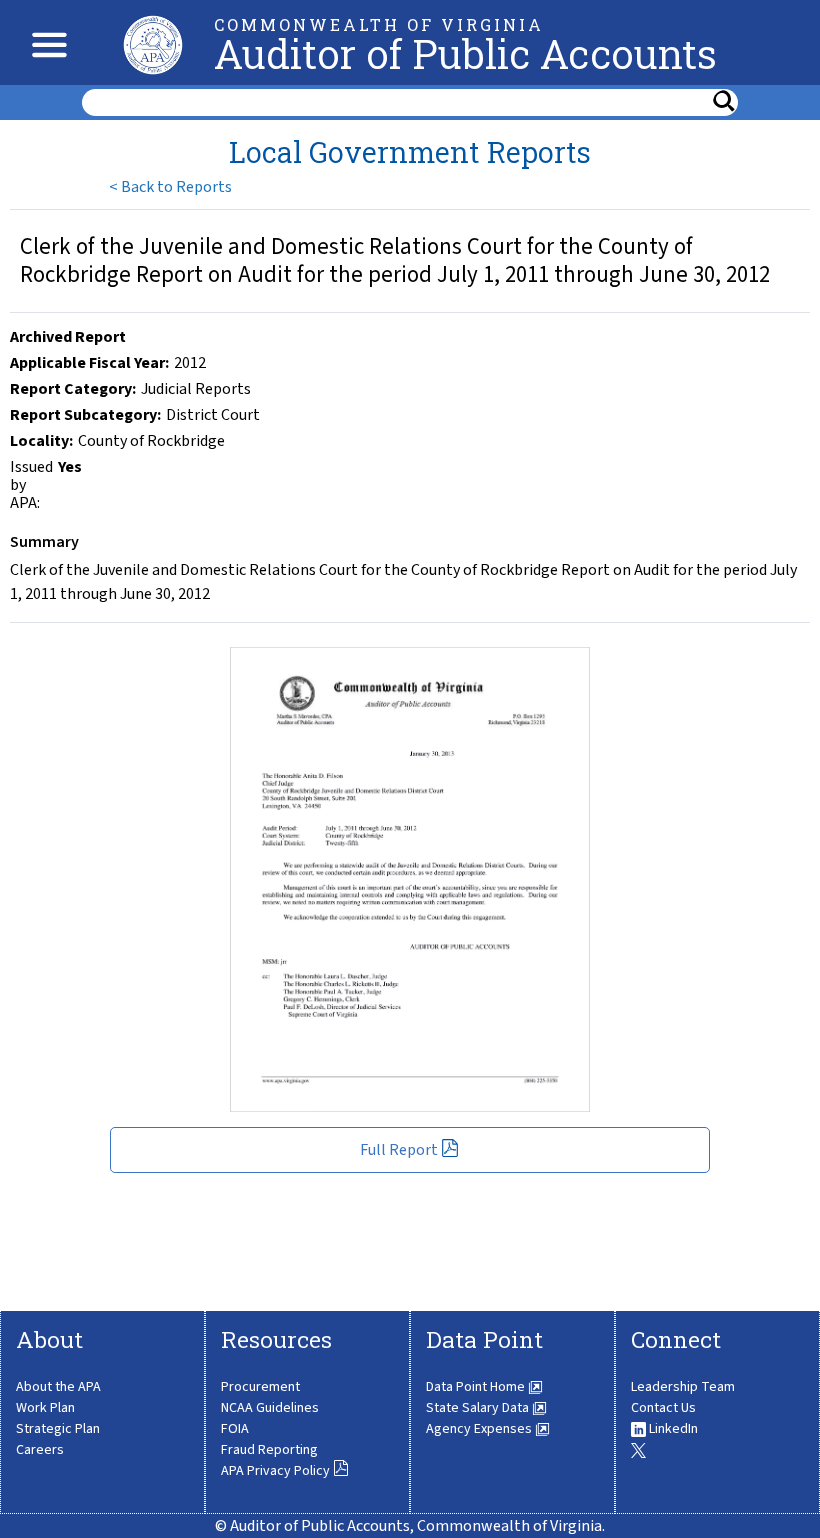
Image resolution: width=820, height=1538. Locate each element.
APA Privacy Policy (277, 1471)
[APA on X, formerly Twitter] (638, 1450)
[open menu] (44, 42)
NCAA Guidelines (270, 1408)
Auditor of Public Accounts (465, 53)
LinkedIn (672, 1429)
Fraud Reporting (269, 1450)
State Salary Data (479, 1408)
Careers (40, 1450)
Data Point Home (477, 1387)
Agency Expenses (480, 1429)
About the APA (58, 1387)
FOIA (235, 1429)
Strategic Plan (58, 1429)
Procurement (260, 1387)
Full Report (400, 1150)
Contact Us (663, 1408)
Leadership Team (683, 1387)
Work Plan (45, 1408)
